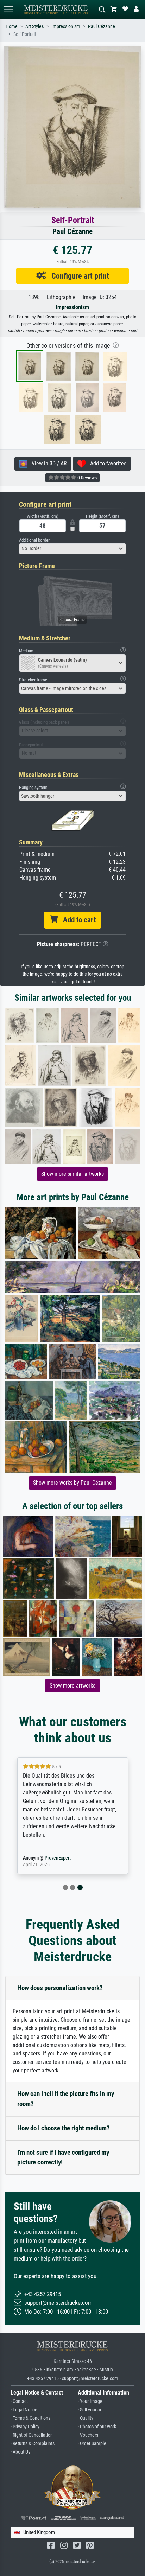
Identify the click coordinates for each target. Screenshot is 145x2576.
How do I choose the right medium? (64, 2128)
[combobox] (72, 549)
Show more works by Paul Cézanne (72, 1483)
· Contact (19, 2401)
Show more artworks (72, 1686)
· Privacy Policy (25, 2427)
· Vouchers (88, 2435)
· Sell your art (90, 2410)
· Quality (86, 2418)
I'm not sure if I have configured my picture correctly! (63, 2157)
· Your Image (90, 2401)
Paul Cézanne (102, 27)
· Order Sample (92, 2444)
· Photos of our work (97, 2427)
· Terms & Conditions (30, 2418)
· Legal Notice (24, 2410)
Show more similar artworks (72, 1174)
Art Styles (34, 27)
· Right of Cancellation (32, 2435)
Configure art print (78, 276)
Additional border (34, 540)
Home (12, 27)
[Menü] (8, 9)
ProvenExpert (58, 1858)
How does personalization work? (60, 1988)
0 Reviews (87, 478)
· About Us (20, 2452)
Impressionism (66, 27)
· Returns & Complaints (33, 2444)
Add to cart (77, 920)
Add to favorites (106, 463)
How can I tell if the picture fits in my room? (66, 2099)
